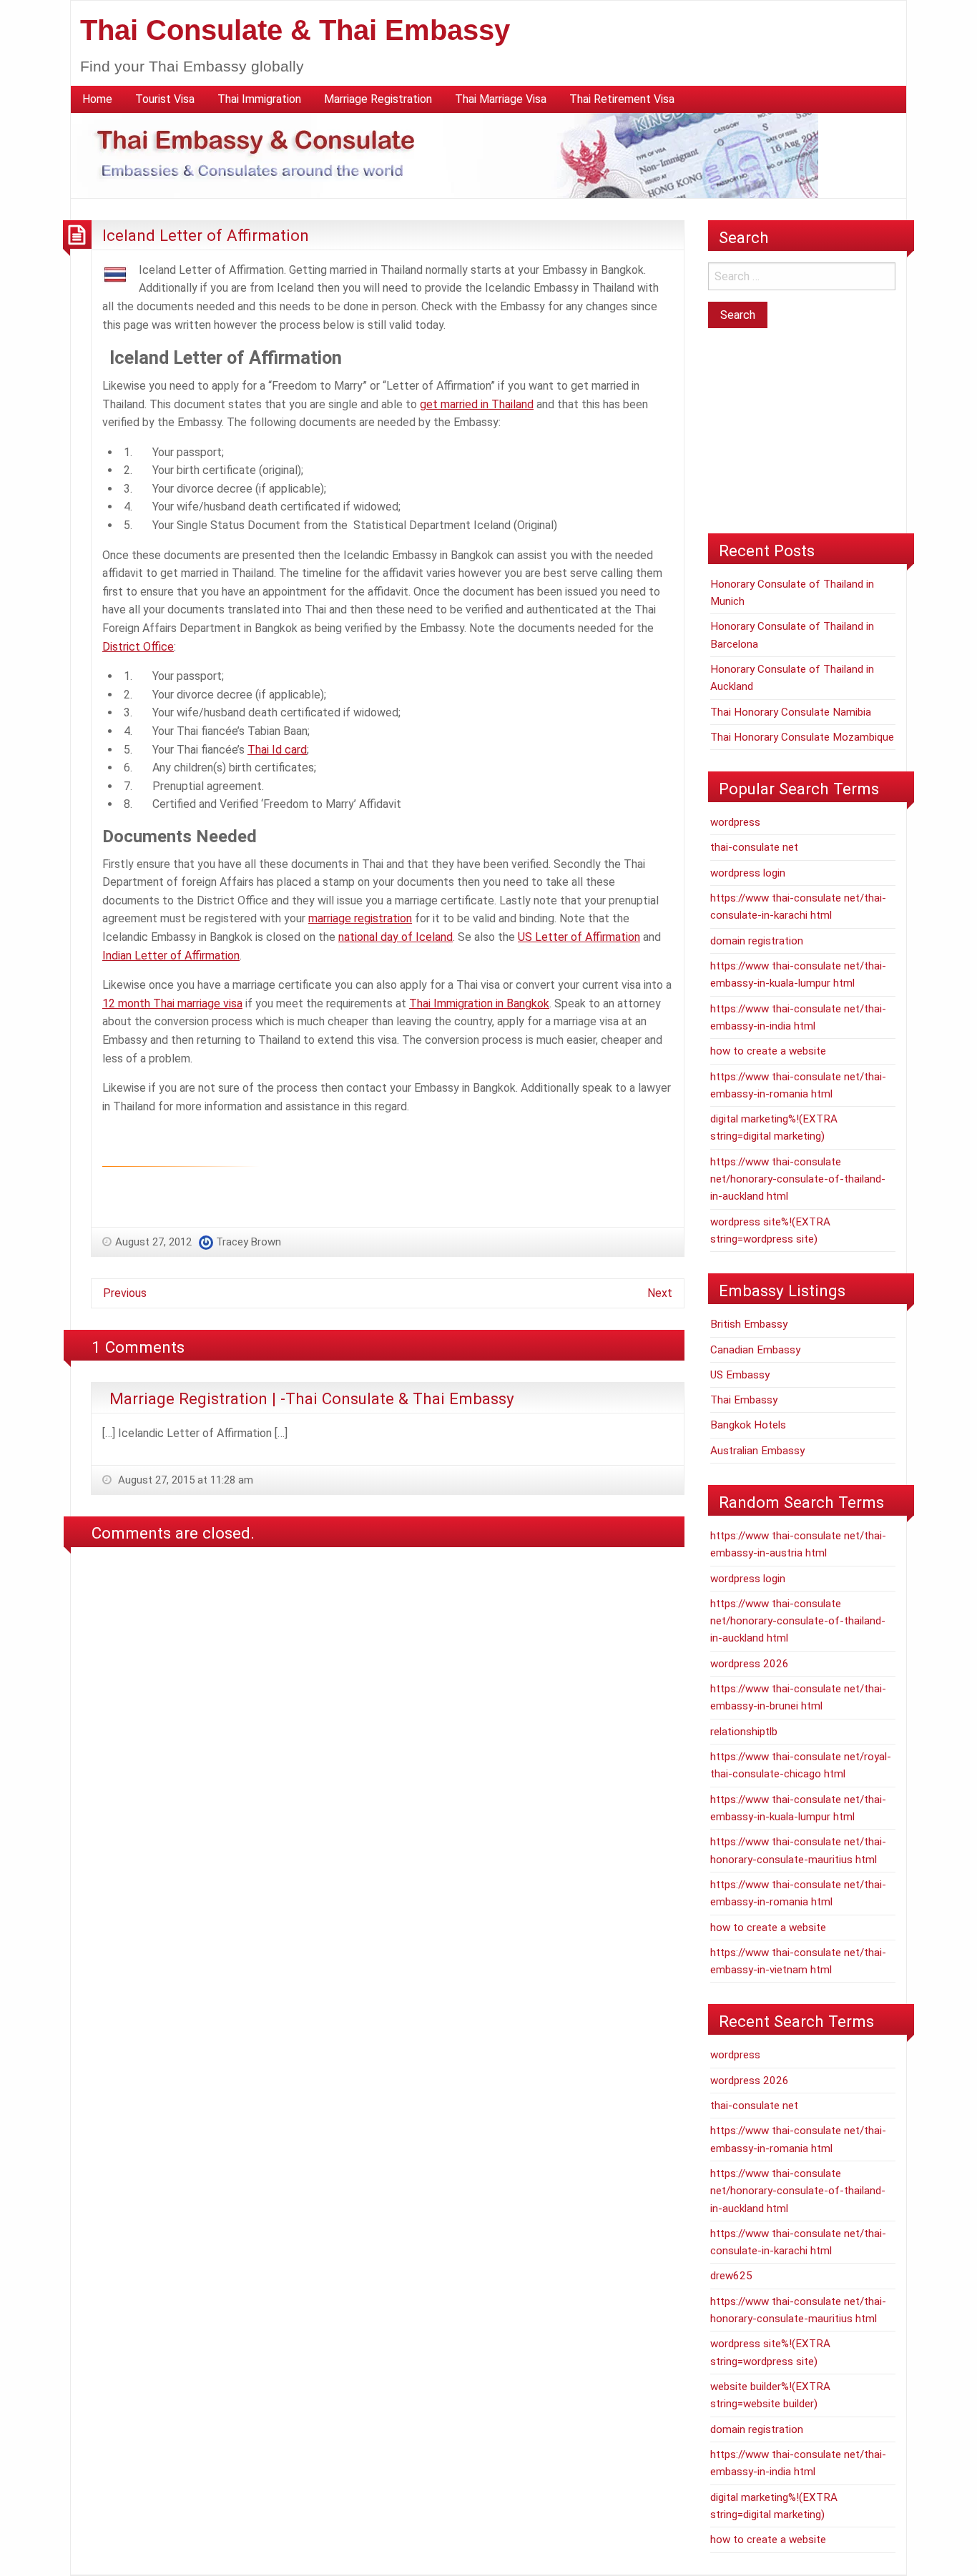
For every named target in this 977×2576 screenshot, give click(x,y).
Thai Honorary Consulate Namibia (791, 712)
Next (660, 1293)
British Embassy (749, 1324)
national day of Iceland (396, 937)
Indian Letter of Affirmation (171, 956)
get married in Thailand (477, 404)
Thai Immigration (259, 99)
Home (97, 99)
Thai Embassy (744, 1400)
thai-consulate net (754, 847)
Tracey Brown (249, 1242)
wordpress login (748, 873)
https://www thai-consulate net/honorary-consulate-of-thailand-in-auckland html (798, 1179)
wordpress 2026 (750, 1664)
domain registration (757, 941)
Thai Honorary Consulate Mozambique (802, 737)
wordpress (735, 822)
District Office (138, 647)
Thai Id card (277, 750)
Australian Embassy (757, 1451)
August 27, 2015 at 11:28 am (184, 1480)
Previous (125, 1293)
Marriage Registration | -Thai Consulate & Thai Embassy (312, 1398)
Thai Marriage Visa (501, 99)
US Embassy (740, 1375)
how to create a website (768, 1051)
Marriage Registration (378, 99)
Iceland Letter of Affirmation (206, 235)
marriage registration (360, 918)
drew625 (731, 2276)
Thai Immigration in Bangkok (479, 1003)
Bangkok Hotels (748, 1425)
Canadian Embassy (755, 1350)
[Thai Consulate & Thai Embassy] (445, 155)
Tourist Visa (165, 99)
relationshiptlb (744, 1732)
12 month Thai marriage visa (172, 1003)
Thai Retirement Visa (622, 99)
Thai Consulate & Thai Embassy (295, 30)
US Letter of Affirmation (579, 937)
